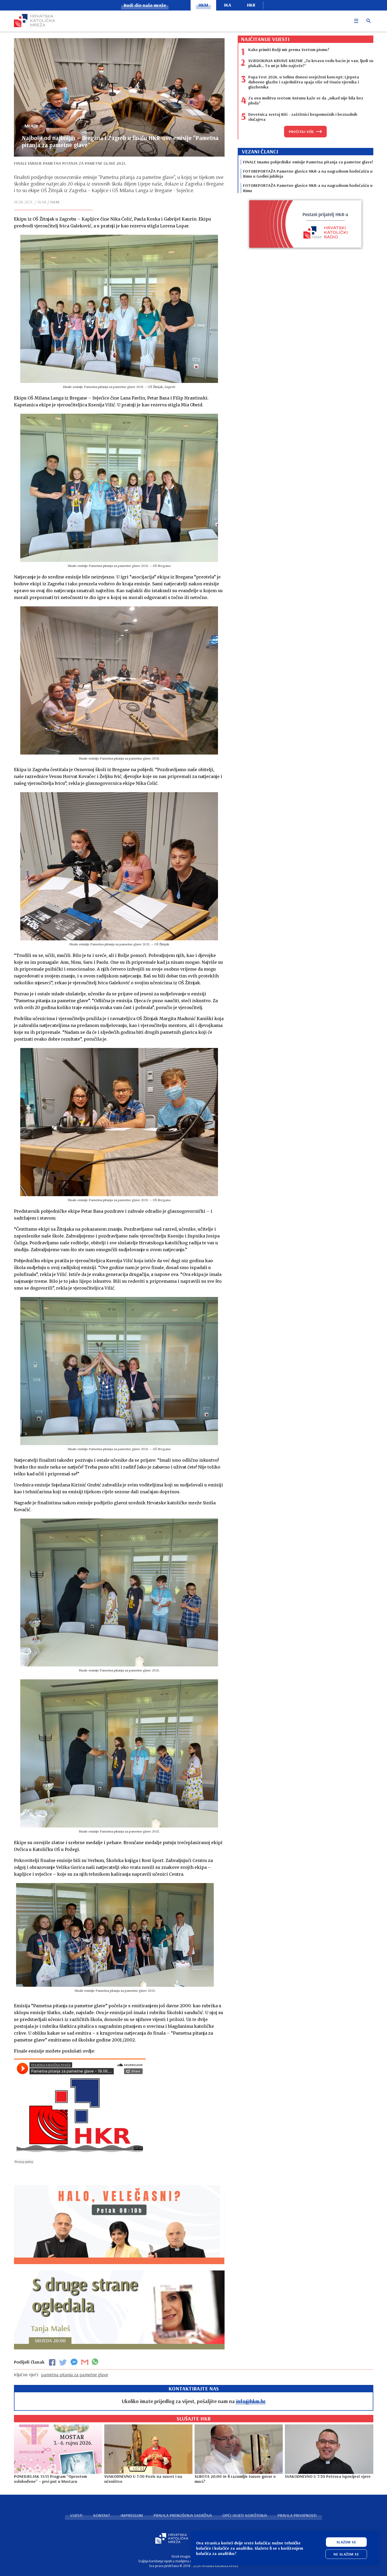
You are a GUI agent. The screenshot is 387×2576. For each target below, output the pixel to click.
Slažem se (346, 2542)
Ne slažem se (346, 2554)
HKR (251, 5)
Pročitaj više (301, 132)
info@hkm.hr (251, 2401)
